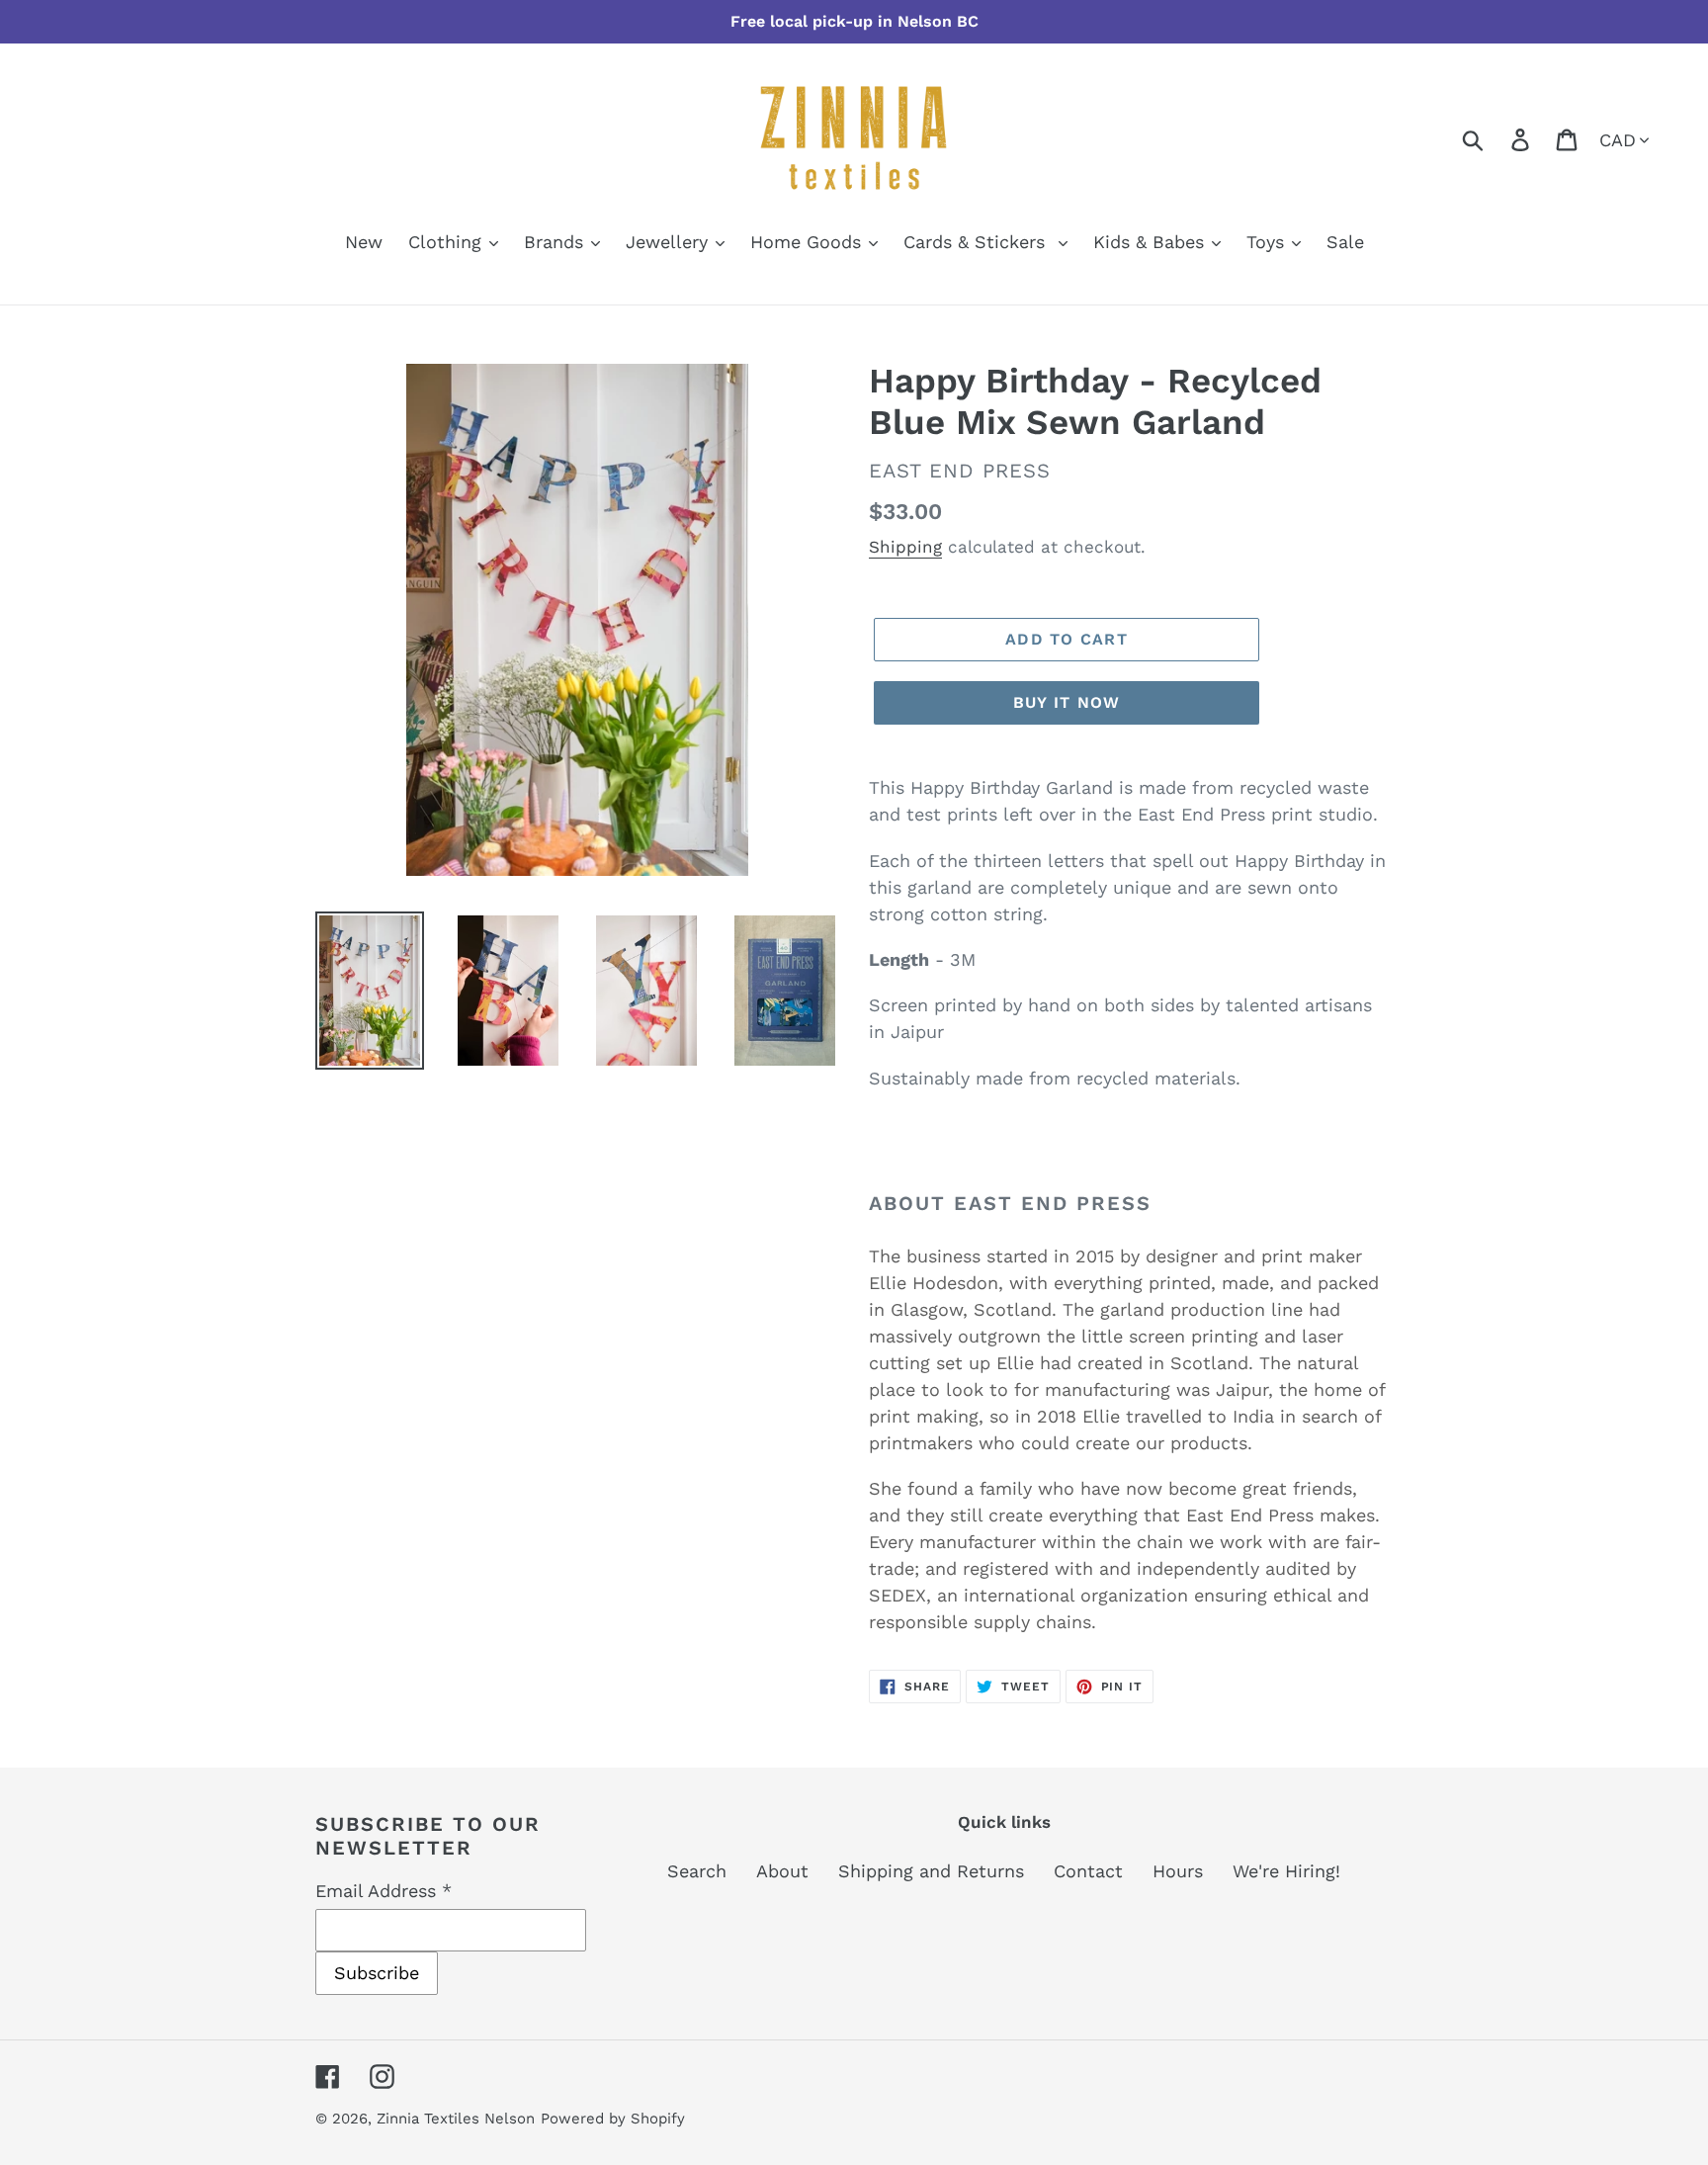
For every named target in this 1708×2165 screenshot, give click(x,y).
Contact (1088, 1871)
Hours (1178, 1871)
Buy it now (1067, 702)
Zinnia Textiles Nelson (456, 2119)
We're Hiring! (1286, 1871)
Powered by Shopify (613, 2119)
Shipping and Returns (931, 1871)
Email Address (384, 1891)
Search (697, 1871)
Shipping (905, 547)
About (782, 1871)
